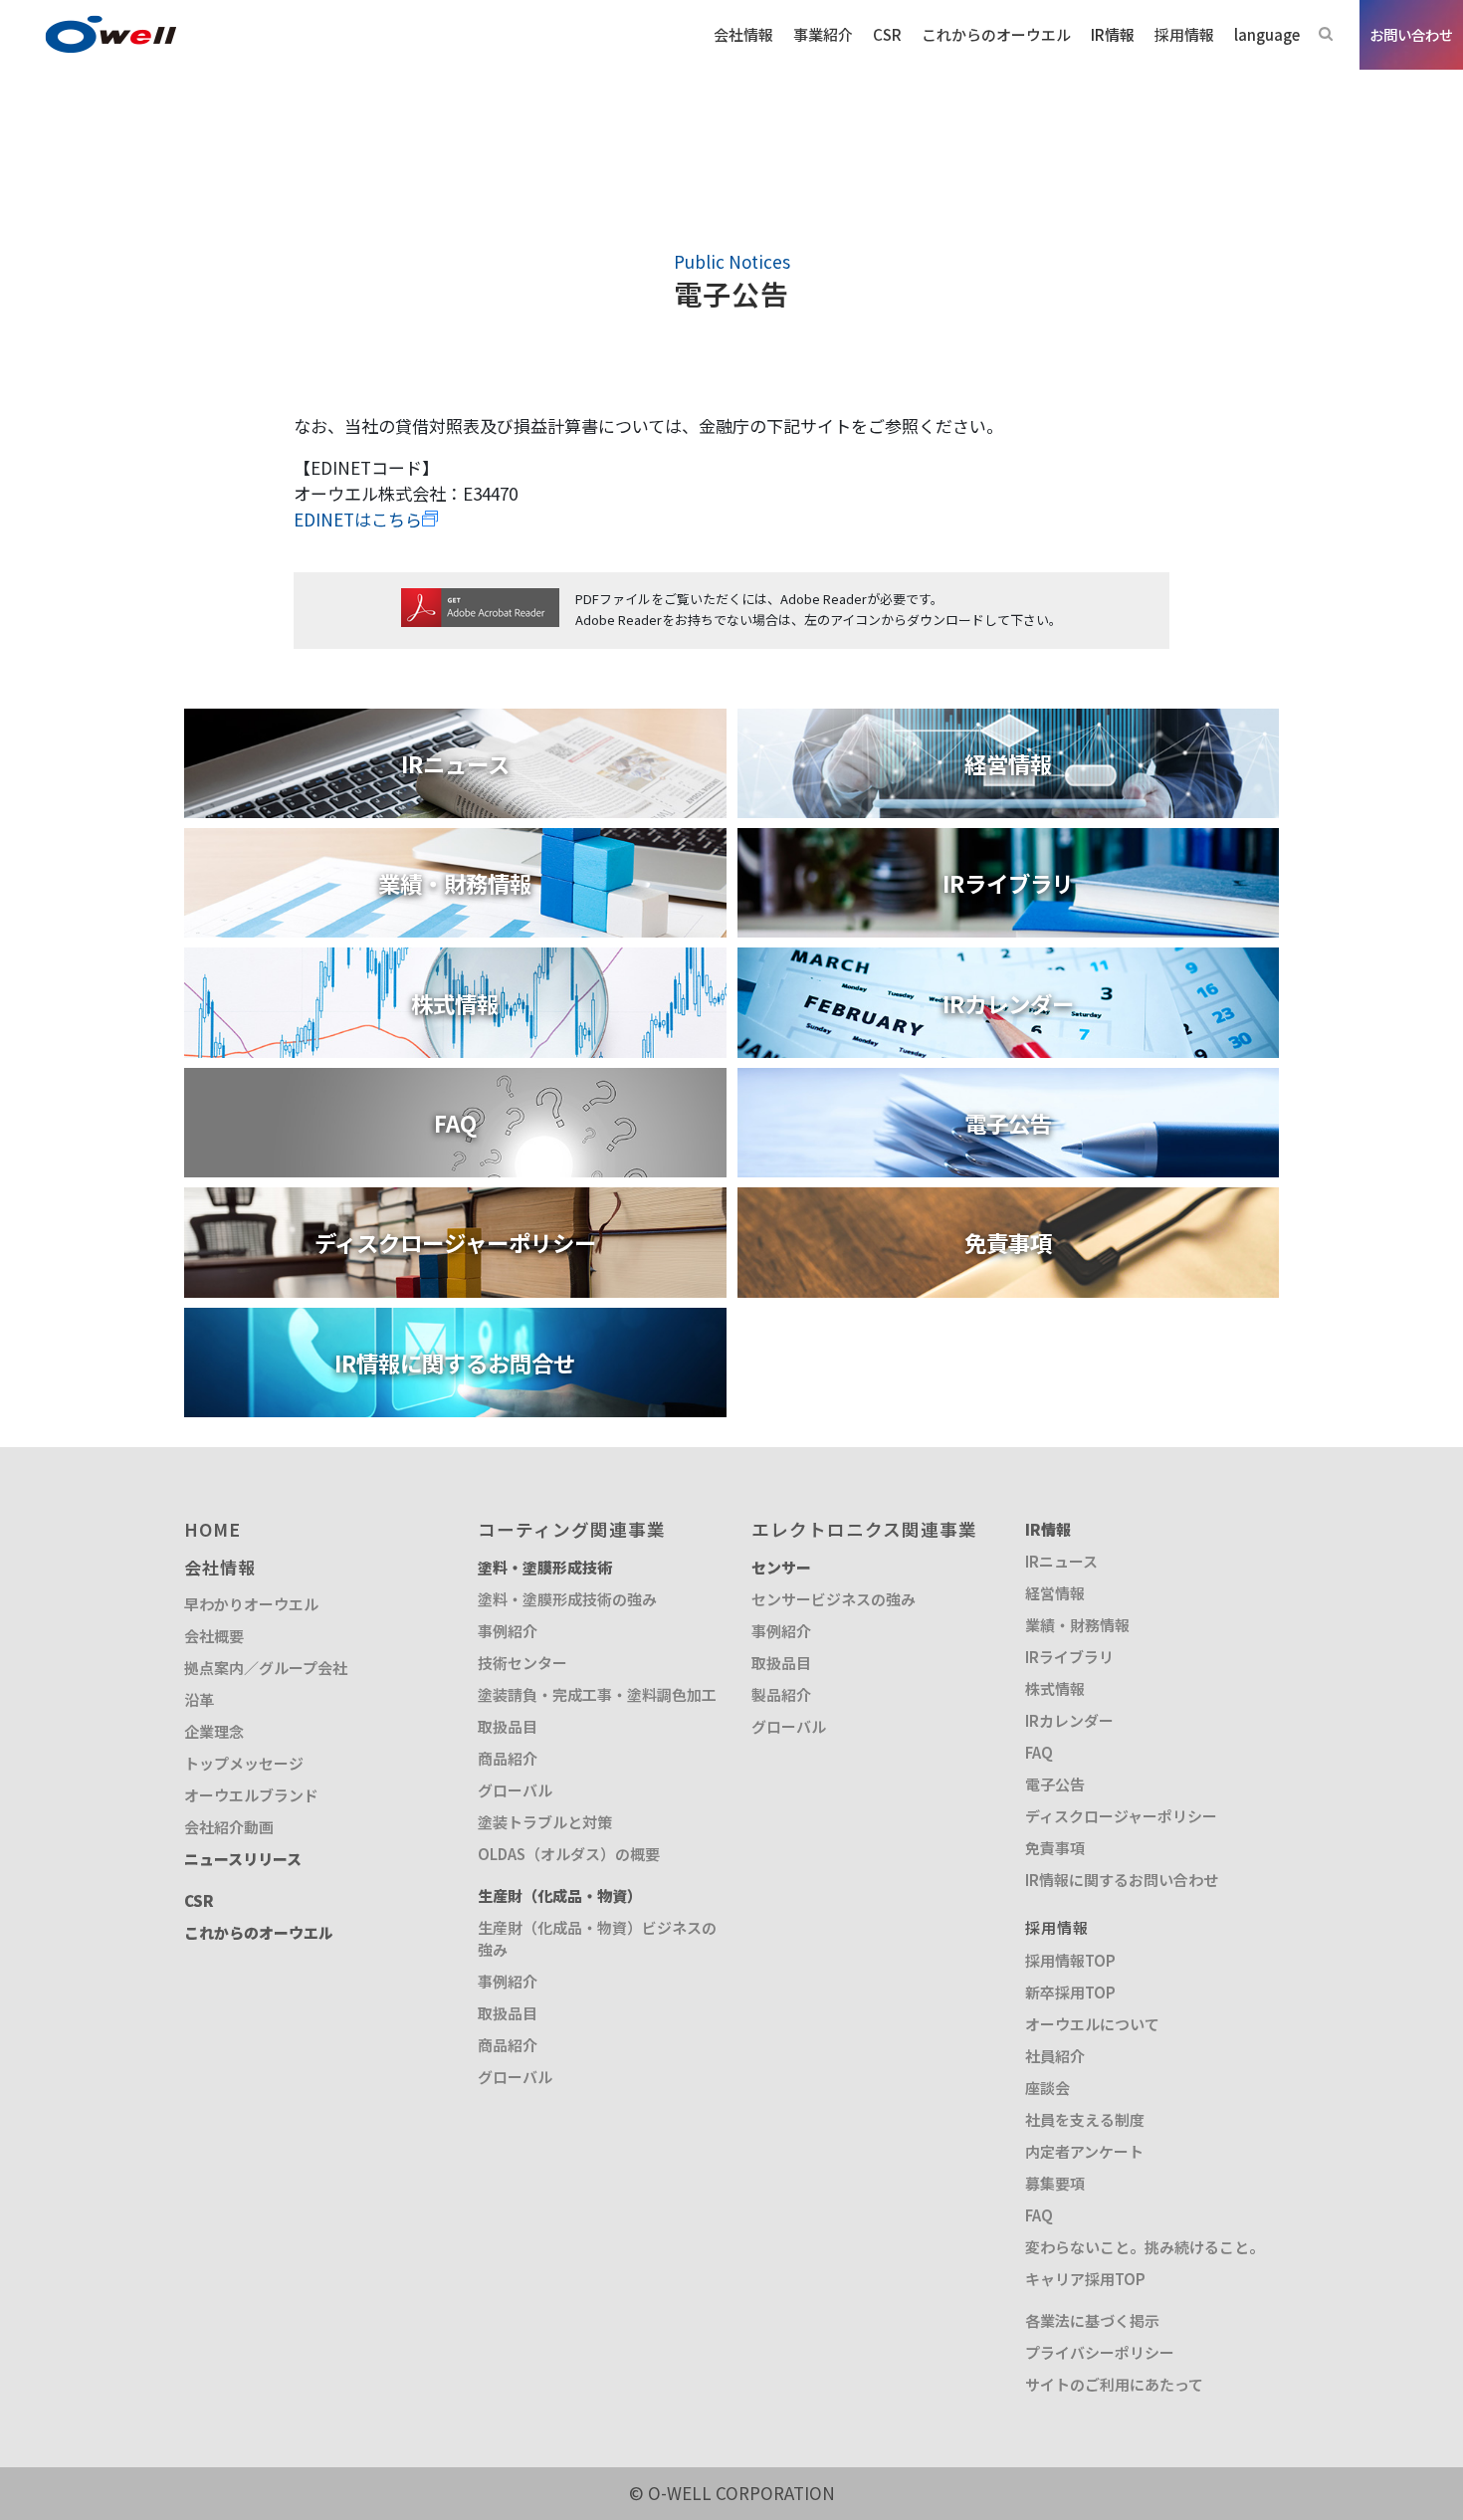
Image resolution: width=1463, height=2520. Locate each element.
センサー (781, 1567)
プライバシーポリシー (1100, 2352)
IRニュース (1061, 1561)
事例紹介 (508, 1631)
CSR (199, 1900)
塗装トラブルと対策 (545, 1822)
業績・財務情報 (1077, 1625)
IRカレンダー (1069, 1720)
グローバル (515, 1790)
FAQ (1039, 1752)
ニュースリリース (243, 1859)
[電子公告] (1009, 1080)
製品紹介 (781, 1694)
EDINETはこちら (358, 519)
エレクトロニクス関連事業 (864, 1529)
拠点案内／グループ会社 (266, 1668)
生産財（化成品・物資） (560, 1895)
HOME (212, 1529)
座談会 (1047, 2088)
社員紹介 (1055, 2056)
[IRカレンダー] (1009, 960)
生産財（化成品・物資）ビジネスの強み (597, 1938)
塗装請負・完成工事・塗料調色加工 (597, 1694)
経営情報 (1055, 1593)
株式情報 (1055, 1688)
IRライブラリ (1069, 1657)
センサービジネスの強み (834, 1599)
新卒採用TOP (1070, 1992)
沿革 (199, 1699)
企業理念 (214, 1731)
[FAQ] (455, 1080)
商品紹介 (508, 1758)
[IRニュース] (455, 721)
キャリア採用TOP (1085, 2279)
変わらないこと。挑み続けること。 (1145, 2247)
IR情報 (1048, 1529)
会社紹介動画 (229, 1827)
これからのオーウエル (259, 1932)
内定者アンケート (1084, 2151)
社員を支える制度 (1085, 2119)
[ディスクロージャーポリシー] (455, 1200)
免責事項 (1055, 1848)
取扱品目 (508, 1726)
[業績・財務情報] (455, 840)
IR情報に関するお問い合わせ (1122, 1880)
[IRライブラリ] (1009, 840)
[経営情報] (1009, 721)
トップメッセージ (244, 1763)
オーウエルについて (1092, 2024)
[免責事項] (1009, 1200)
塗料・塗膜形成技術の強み (567, 1599)
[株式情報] (455, 960)
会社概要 (214, 1636)
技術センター (522, 1663)
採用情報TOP (1070, 1960)
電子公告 (1055, 1784)
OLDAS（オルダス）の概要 (569, 1854)
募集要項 (1055, 2183)
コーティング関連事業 (572, 1529)
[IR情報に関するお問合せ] (455, 1320)
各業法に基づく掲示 (1092, 2320)
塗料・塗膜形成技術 (545, 1567)
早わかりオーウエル (251, 1604)
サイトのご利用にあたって (1114, 2384)
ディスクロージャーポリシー (1121, 1816)
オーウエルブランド (251, 1795)
